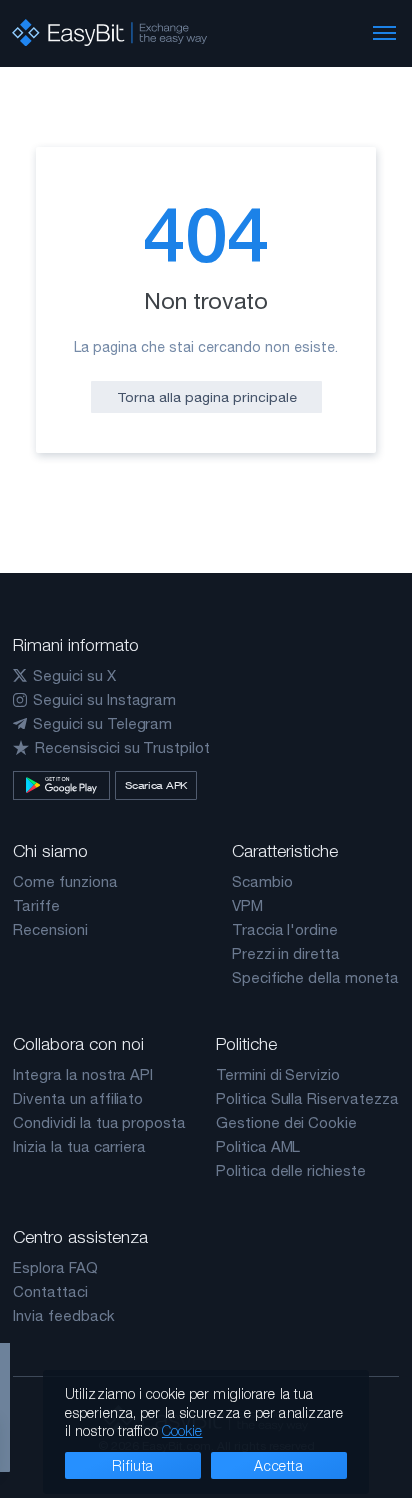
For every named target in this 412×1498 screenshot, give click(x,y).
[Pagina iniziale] (109, 33)
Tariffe (36, 905)
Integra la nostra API (83, 1074)
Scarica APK (156, 785)
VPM (247, 905)
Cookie (182, 1430)
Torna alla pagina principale (206, 397)
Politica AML (258, 1146)
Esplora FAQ (55, 1267)
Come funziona (65, 881)
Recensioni (50, 929)
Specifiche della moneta (315, 977)
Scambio (262, 881)
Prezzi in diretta (286, 953)
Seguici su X (74, 675)
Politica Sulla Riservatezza (307, 1098)
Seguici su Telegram (102, 723)
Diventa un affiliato (78, 1098)
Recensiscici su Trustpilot (122, 747)
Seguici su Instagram (104, 699)
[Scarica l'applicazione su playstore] (61, 785)
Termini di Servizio (278, 1074)
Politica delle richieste (291, 1170)
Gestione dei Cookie (286, 1122)
